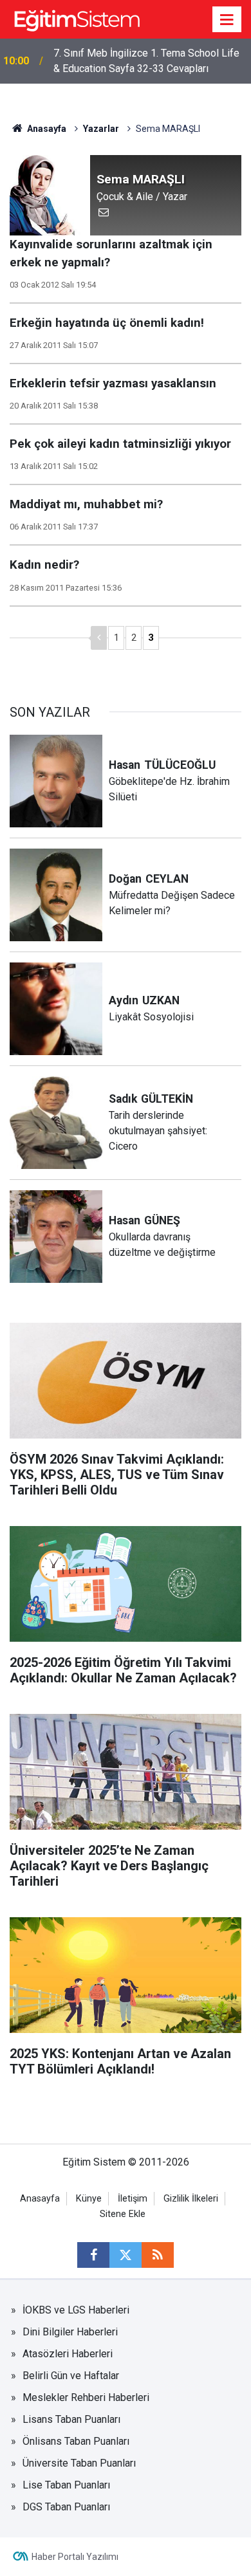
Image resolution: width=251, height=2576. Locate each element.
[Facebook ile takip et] (93, 2255)
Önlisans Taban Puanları (76, 2441)
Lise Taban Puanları (66, 2485)
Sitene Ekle (123, 2214)
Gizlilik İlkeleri (191, 2199)
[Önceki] (99, 638)
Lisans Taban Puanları (71, 2419)
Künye (89, 2199)
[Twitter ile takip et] (126, 2255)
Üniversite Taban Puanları (79, 2463)
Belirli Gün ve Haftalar (71, 2376)
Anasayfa (46, 129)
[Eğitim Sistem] (77, 18)
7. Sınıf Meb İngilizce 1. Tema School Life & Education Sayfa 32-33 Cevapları (146, 61)
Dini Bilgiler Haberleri (70, 2332)
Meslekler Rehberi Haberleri (86, 2397)
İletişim (133, 2199)
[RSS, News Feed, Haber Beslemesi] (158, 2255)
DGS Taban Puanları (66, 2507)
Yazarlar (101, 129)
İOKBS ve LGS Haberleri (76, 2310)
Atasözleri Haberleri (68, 2354)
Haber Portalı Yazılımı (75, 2557)
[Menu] (227, 20)
